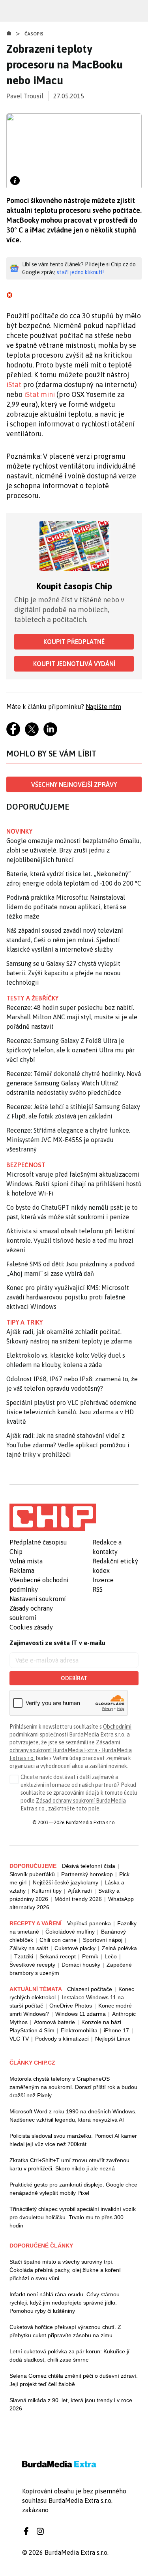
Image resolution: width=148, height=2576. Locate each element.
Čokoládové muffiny (70, 1932)
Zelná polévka (119, 1948)
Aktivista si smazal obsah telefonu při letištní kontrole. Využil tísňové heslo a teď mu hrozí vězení (71, 1240)
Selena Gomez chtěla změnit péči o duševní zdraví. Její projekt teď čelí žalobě (74, 2380)
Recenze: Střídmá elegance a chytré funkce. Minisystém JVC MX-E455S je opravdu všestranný (68, 1140)
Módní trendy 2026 (78, 1899)
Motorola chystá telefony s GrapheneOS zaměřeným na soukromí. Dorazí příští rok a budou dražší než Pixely (73, 2087)
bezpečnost (26, 1165)
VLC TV (19, 2039)
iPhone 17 (116, 2030)
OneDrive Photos (71, 2006)
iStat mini (39, 394)
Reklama (22, 1570)
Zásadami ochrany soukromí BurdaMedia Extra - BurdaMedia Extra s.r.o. (71, 1750)
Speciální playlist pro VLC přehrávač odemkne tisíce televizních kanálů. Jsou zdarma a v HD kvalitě (71, 1412)
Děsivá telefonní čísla (89, 1866)
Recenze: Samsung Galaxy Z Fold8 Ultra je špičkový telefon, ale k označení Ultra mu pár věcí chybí (70, 1050)
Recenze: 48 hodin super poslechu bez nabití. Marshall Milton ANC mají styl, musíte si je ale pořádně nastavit (72, 1017)
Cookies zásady (31, 1627)
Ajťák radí (80, 1891)
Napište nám (103, 707)
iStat (14, 385)
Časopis (34, 34)
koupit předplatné (74, 642)
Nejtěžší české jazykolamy (66, 1882)
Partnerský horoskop (87, 1874)
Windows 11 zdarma (81, 2014)
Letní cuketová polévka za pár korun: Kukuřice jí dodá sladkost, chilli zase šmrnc (69, 2355)
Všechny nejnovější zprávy (74, 784)
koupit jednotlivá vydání (74, 664)
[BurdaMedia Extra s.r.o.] (53, 1517)
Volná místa (26, 1561)
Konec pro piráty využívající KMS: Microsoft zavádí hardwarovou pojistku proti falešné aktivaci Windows (68, 1297)
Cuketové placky (75, 1948)
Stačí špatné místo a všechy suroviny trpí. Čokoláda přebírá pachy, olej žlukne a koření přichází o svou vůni (65, 2270)
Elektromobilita (79, 2030)
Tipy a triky (24, 1322)
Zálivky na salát (29, 1948)
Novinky (19, 831)
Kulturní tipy (47, 1891)
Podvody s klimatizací (62, 2039)
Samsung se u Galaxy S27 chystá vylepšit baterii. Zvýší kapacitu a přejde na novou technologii (64, 973)
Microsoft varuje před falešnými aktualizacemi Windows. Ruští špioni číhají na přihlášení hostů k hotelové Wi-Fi (74, 1184)
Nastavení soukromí (38, 1599)
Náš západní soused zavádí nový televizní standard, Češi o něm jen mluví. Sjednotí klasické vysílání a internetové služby (65, 940)
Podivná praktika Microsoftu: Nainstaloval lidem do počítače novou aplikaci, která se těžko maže (66, 907)
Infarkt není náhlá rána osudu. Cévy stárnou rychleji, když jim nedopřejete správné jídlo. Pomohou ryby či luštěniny (65, 2303)
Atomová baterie (54, 2022)
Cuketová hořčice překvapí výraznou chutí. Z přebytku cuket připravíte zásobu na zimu (65, 2331)
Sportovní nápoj (103, 1940)
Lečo (111, 1956)
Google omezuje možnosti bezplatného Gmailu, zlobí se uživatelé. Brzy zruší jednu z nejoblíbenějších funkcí (74, 850)
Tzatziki (24, 1956)
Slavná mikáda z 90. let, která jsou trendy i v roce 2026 (71, 2404)
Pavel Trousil (25, 96)
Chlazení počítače (90, 1989)
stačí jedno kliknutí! (80, 272)
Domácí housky (81, 1965)
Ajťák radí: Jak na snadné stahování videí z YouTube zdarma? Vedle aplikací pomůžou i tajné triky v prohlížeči (68, 1445)
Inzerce (103, 1580)
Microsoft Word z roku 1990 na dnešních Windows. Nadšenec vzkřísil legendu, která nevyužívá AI (73, 2116)
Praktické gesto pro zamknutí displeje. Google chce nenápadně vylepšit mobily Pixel (73, 2189)
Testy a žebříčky (33, 998)
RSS (97, 1589)
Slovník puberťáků (32, 1874)
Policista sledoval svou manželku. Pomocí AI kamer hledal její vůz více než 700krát (73, 2140)
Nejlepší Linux (113, 2039)
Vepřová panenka (89, 1923)
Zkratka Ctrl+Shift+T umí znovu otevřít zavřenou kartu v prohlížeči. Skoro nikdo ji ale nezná (69, 2164)
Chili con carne (58, 1940)
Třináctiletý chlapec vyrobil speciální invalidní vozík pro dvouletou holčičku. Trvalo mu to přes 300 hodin (73, 2217)
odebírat (74, 1678)
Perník (90, 1956)
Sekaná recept (58, 1956)
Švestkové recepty (32, 1965)
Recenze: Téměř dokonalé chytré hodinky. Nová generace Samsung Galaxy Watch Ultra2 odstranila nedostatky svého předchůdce (74, 1083)
